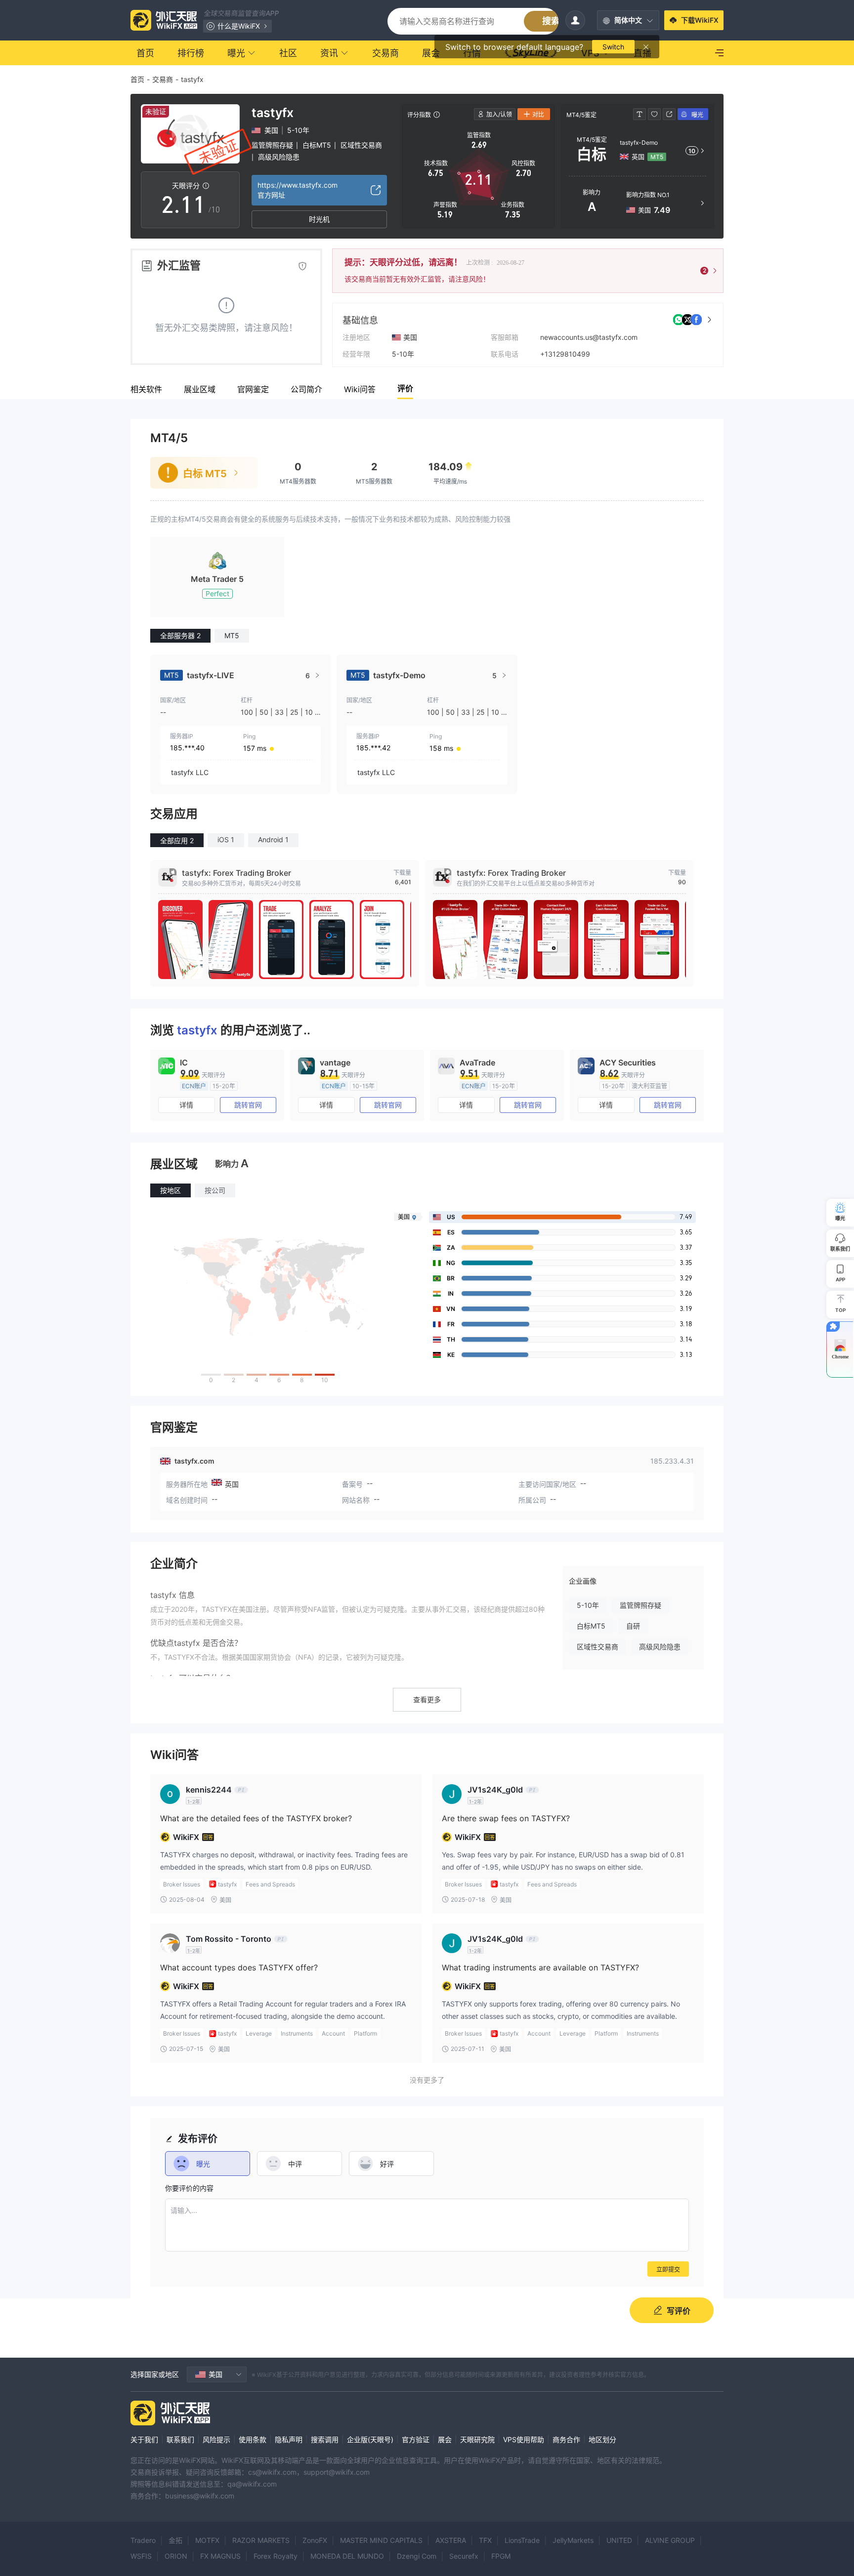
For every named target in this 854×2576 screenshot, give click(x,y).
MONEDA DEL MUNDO (347, 2556)
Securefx (464, 2556)
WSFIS (141, 2556)
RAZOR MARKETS (261, 2540)
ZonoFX (315, 2540)
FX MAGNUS (220, 2556)
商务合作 (566, 2439)
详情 (186, 1105)
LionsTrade (522, 2540)
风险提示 (216, 2439)
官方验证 (416, 2439)
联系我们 (180, 2439)
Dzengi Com (417, 2556)
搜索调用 (325, 2439)
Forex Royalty (276, 2556)
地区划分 (602, 2439)
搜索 (551, 21)
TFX (485, 2540)
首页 (137, 79)
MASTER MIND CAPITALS (381, 2540)
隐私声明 (289, 2439)
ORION (176, 2556)
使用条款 (253, 2439)
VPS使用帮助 (524, 2439)
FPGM (501, 2556)
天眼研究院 (477, 2439)
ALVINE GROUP (670, 2540)
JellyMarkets (573, 2540)
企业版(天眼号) (370, 2439)
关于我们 (144, 2439)
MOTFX (207, 2540)
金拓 (175, 2540)
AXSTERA (451, 2540)
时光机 (319, 219)
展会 (445, 2439)
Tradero (143, 2540)
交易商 (163, 79)
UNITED (619, 2540)
